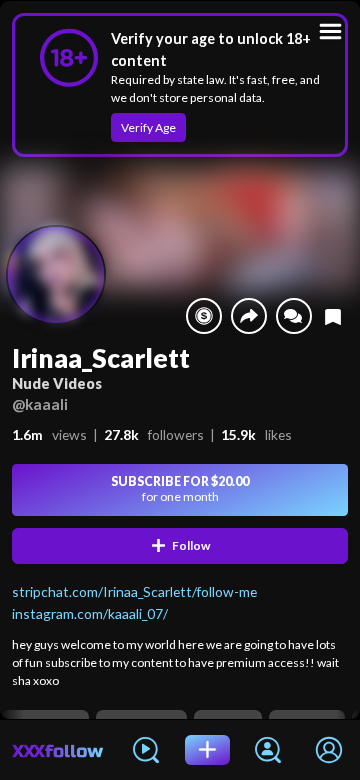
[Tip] (204, 316)
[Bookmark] (333, 316)
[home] (58, 750)
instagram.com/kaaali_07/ (90, 613)
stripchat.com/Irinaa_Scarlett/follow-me (134, 591)
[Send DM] (294, 316)
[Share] (249, 316)
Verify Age (148, 127)
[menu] (330, 31)
